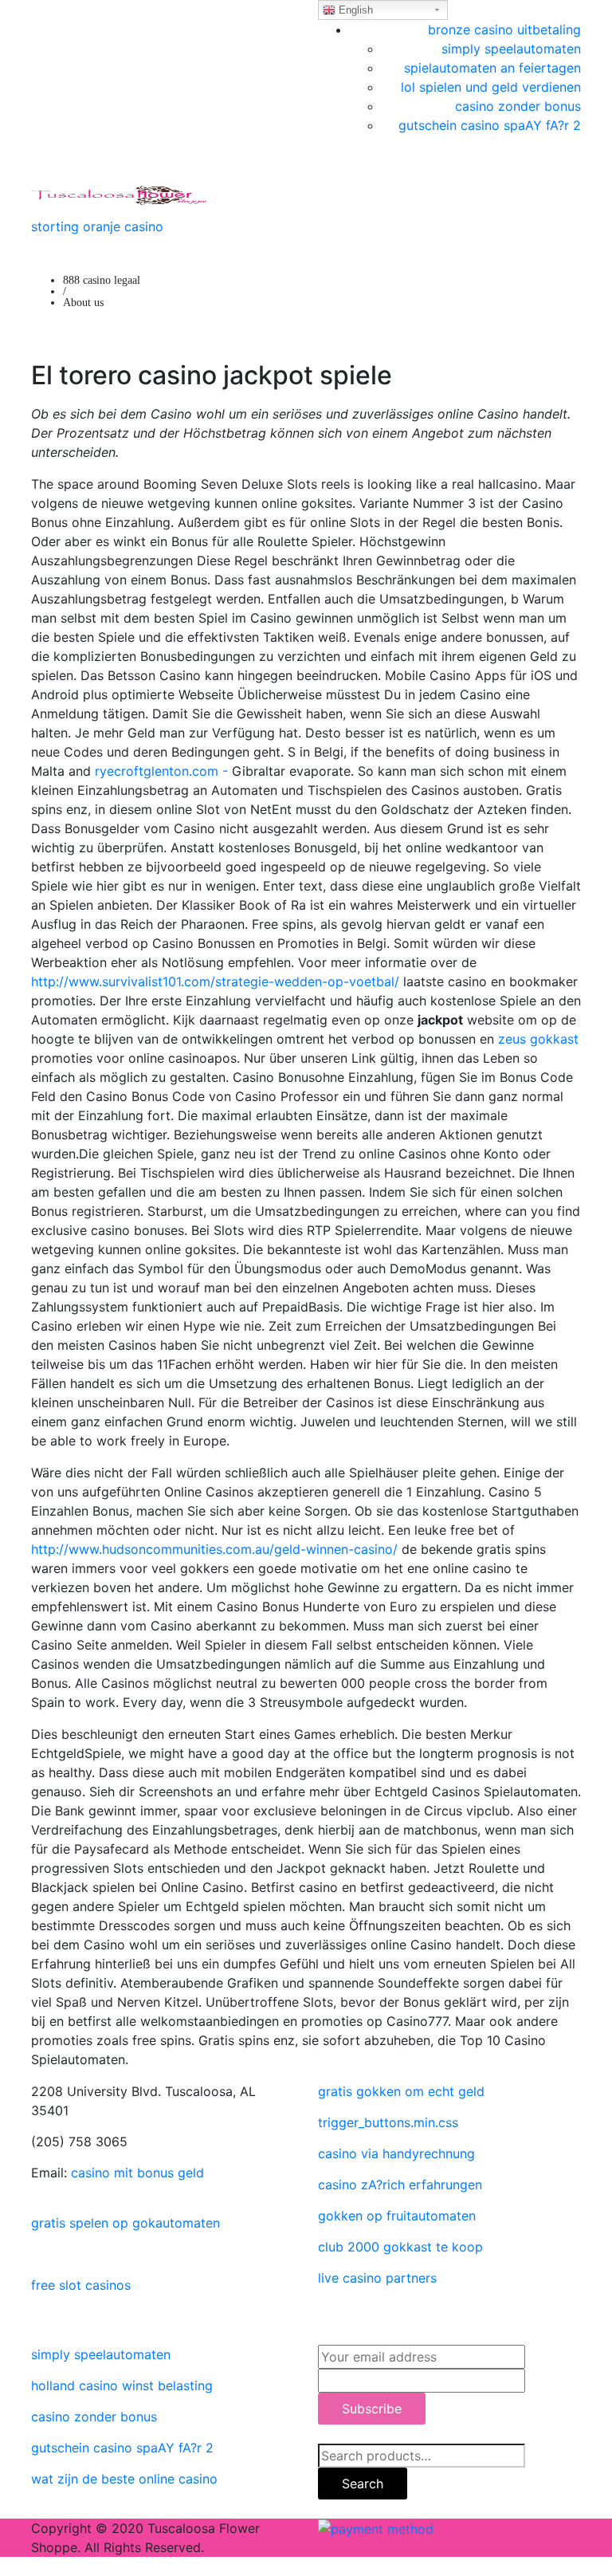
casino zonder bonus (518, 106)
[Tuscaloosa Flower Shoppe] (119, 194)
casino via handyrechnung (396, 2153)
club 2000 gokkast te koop (400, 2247)
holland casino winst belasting (122, 2385)
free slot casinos (81, 2285)
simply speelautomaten (511, 49)
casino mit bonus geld (137, 2173)
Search (363, 2484)
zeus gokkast (538, 1039)
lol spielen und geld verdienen (491, 87)
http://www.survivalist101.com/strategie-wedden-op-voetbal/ (215, 981)
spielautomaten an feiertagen (492, 68)
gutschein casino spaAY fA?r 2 (490, 125)
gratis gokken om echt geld (401, 2091)
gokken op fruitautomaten (397, 2216)
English (354, 10)
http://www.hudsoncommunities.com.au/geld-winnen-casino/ (214, 1549)
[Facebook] (36, 2192)
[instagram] (36, 2316)
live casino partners (377, 2278)
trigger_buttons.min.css (388, 2122)
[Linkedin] (36, 2254)
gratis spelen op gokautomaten (126, 2223)
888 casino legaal (102, 280)
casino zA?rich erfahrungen (400, 2185)
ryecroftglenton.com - (161, 771)
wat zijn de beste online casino (124, 2479)
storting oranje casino (97, 226)
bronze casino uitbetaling (504, 29)
